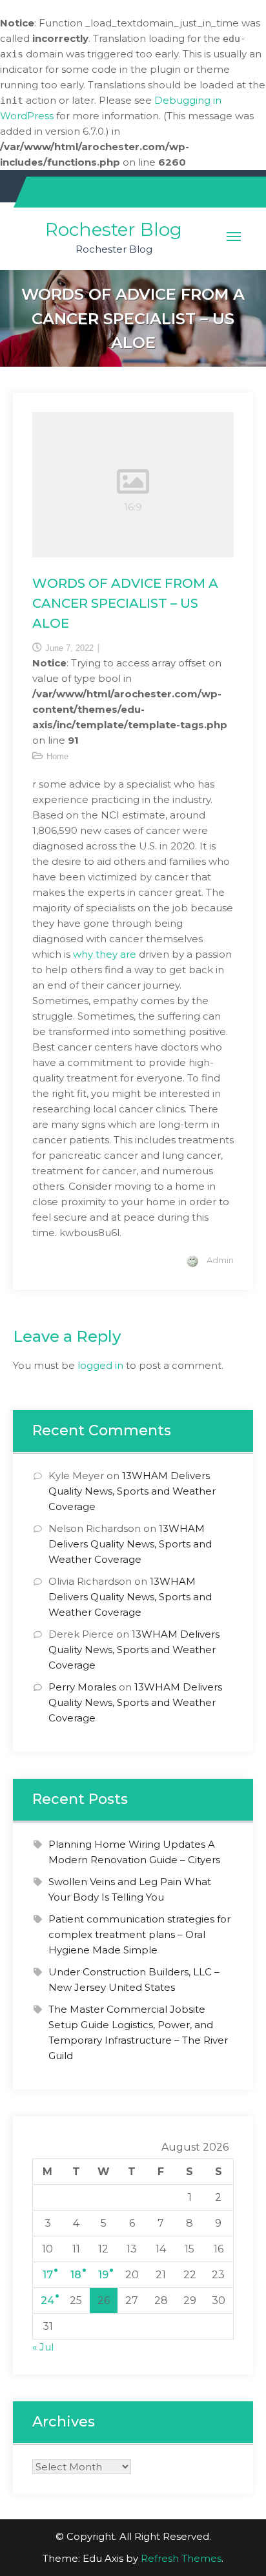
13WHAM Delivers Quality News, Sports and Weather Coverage (132, 1491)
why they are (105, 954)
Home (57, 756)
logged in (100, 1365)
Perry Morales (82, 1687)
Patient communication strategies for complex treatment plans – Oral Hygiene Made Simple (139, 1934)
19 (103, 2275)
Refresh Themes (181, 2558)
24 (47, 2300)
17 (48, 2275)
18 (76, 2275)
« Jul (43, 2347)
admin (220, 1260)
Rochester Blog (114, 229)
